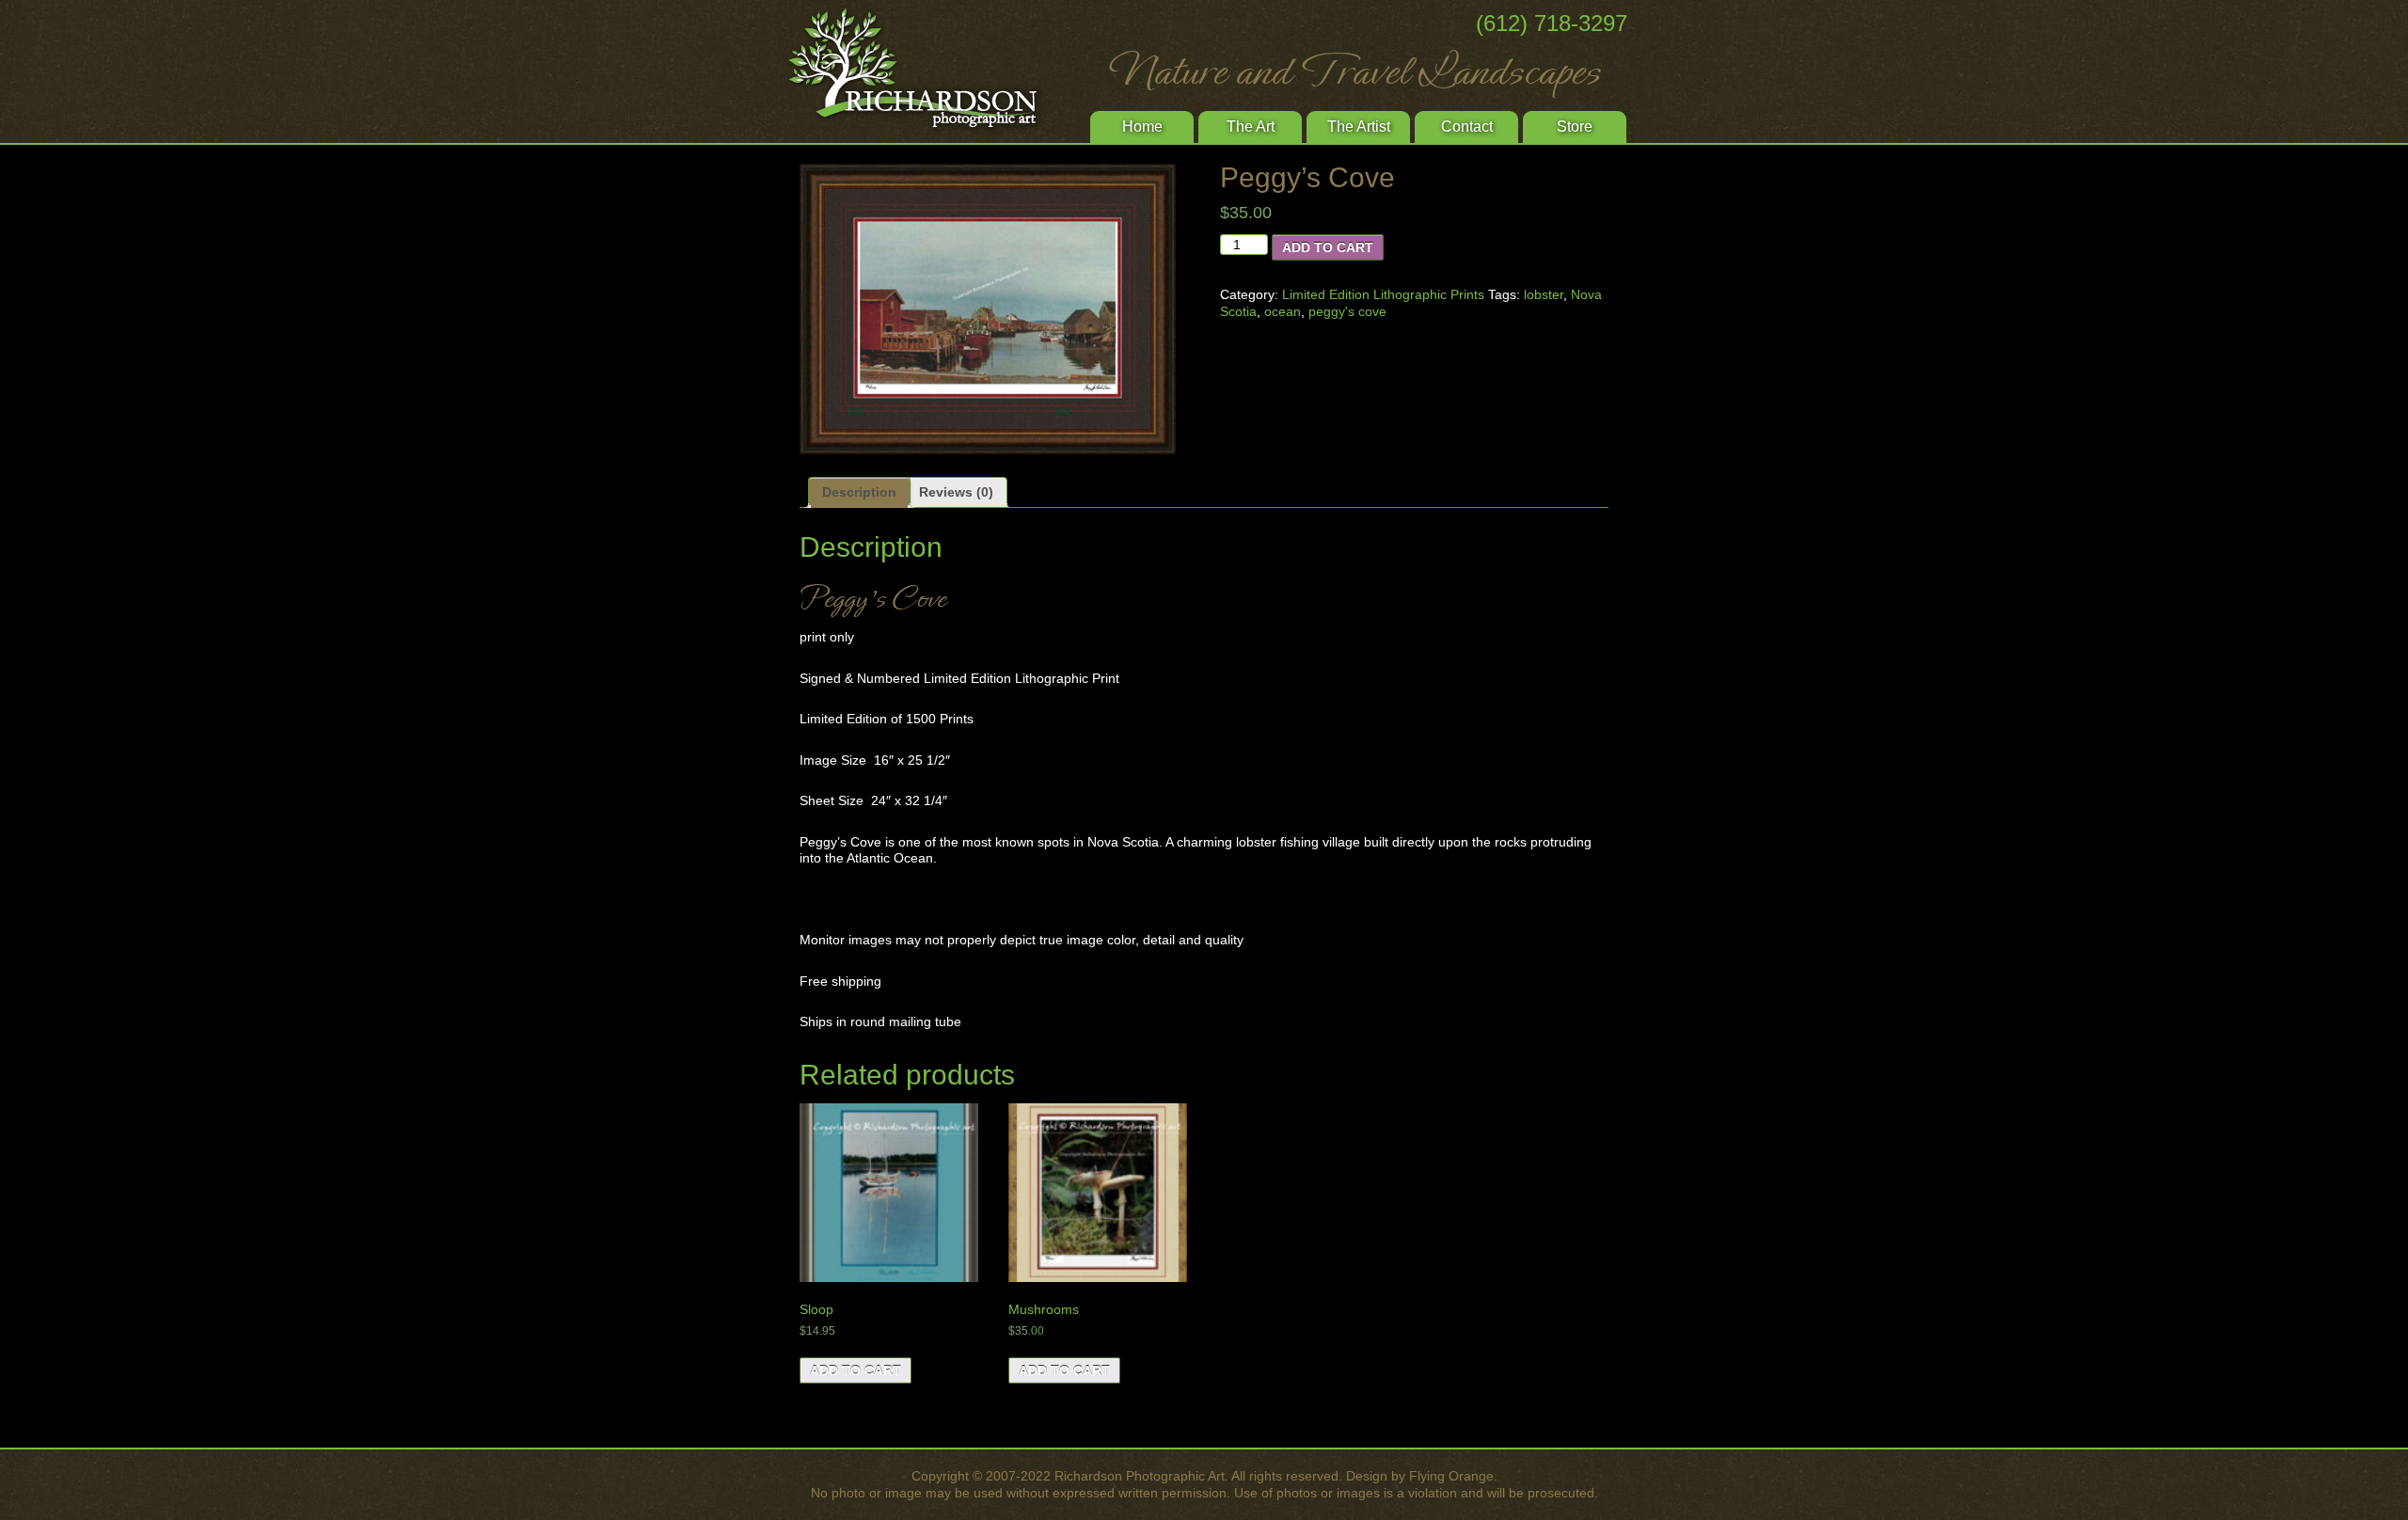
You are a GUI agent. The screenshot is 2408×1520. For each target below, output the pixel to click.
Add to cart (1328, 247)
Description (859, 492)
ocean (1283, 311)
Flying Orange (1451, 1476)
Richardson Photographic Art (922, 71)
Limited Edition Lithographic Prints (1383, 294)
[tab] (859, 493)
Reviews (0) (956, 492)
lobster (1544, 294)
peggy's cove (1347, 311)
